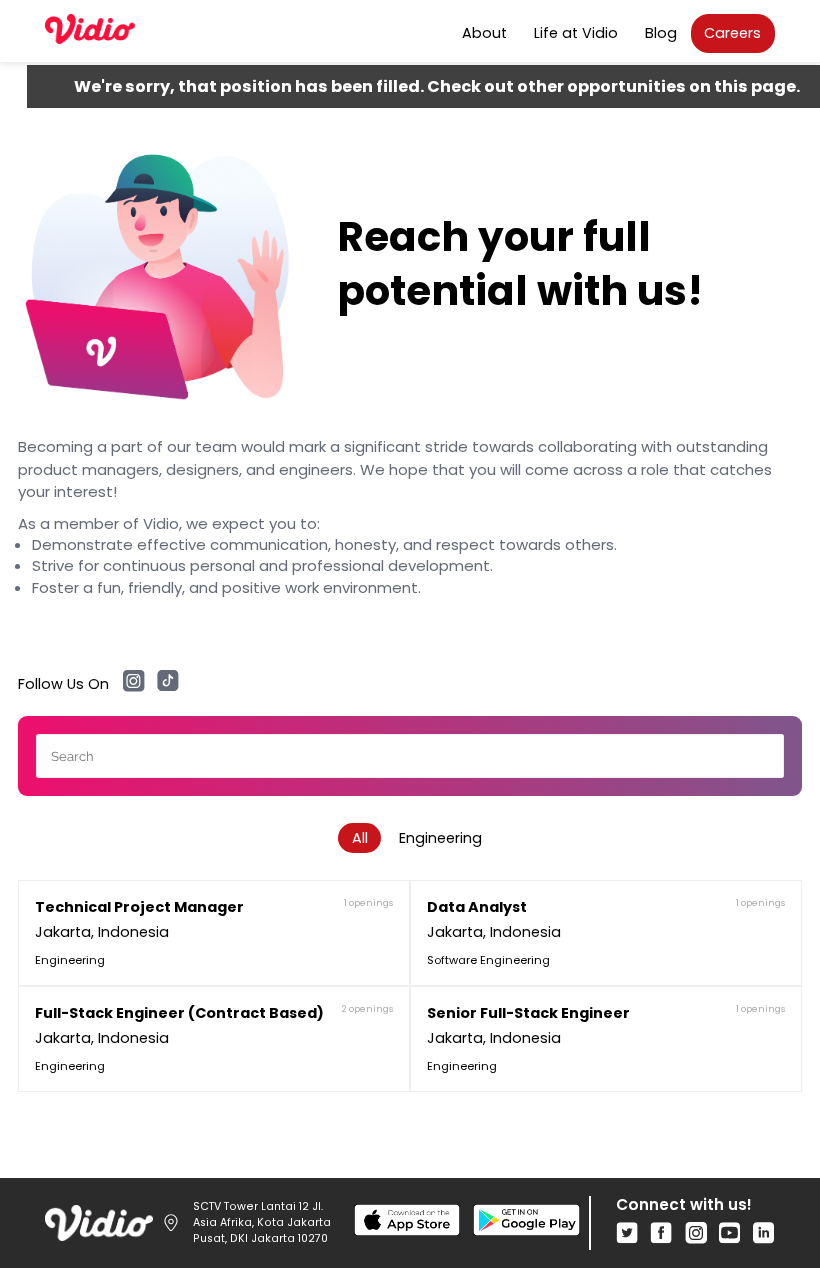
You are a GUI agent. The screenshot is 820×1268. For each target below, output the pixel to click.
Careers (732, 33)
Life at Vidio (576, 33)
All (360, 838)
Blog (661, 33)
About (484, 33)
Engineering (440, 838)
